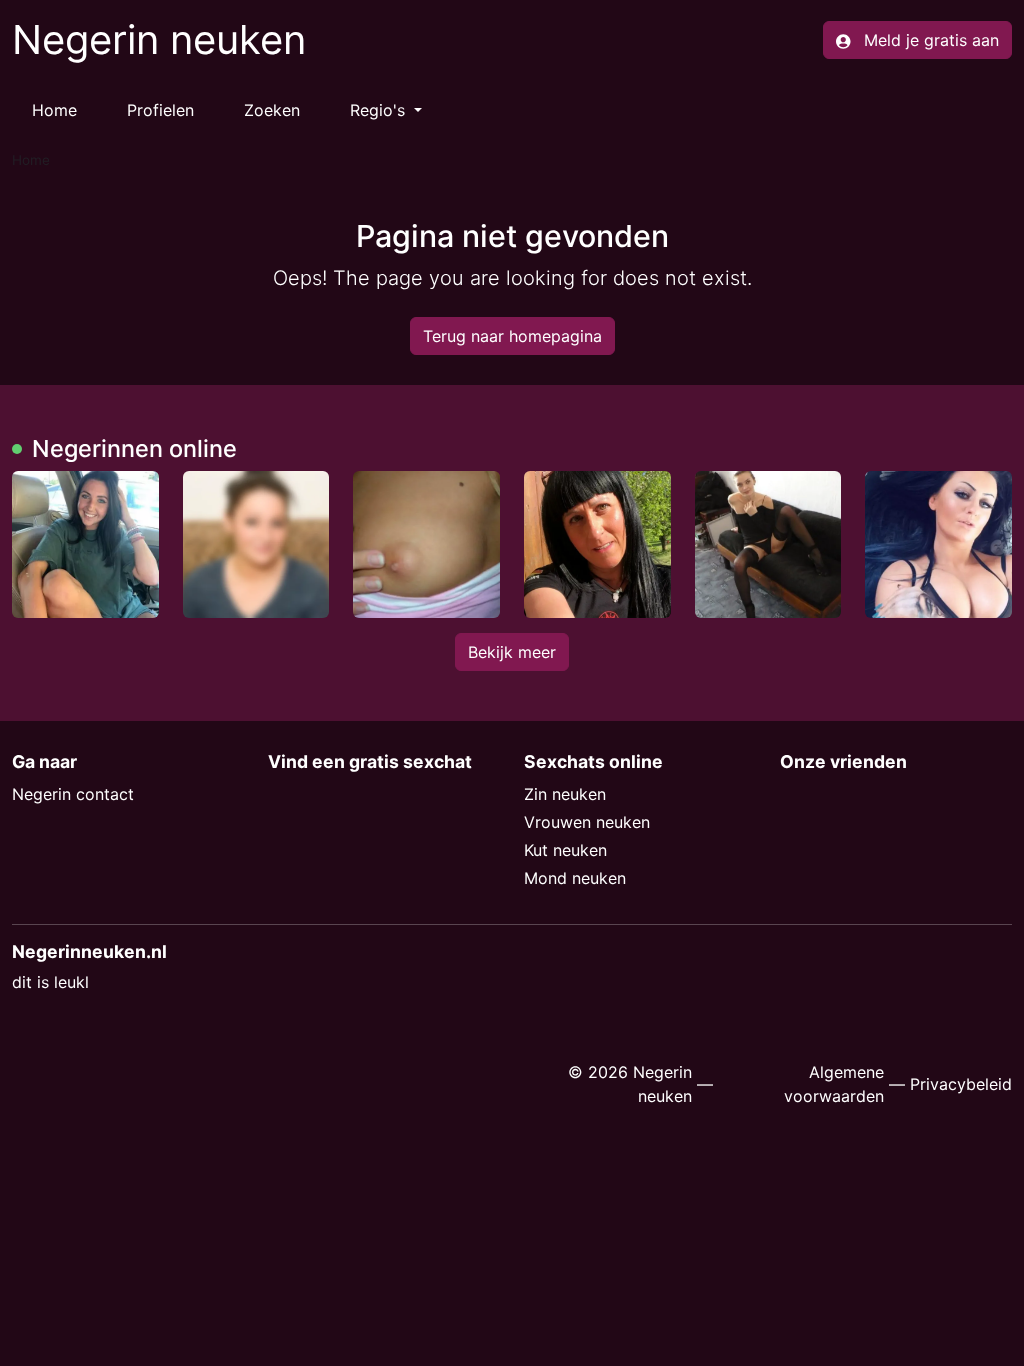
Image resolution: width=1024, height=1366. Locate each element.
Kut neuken (565, 850)
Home (54, 110)
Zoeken (272, 110)
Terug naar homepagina (512, 336)
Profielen (160, 110)
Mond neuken (575, 878)
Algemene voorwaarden (834, 1084)
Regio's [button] (380, 110)
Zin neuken (565, 794)
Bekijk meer (512, 652)
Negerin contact (73, 794)
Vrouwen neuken (587, 822)
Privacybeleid (961, 1084)
